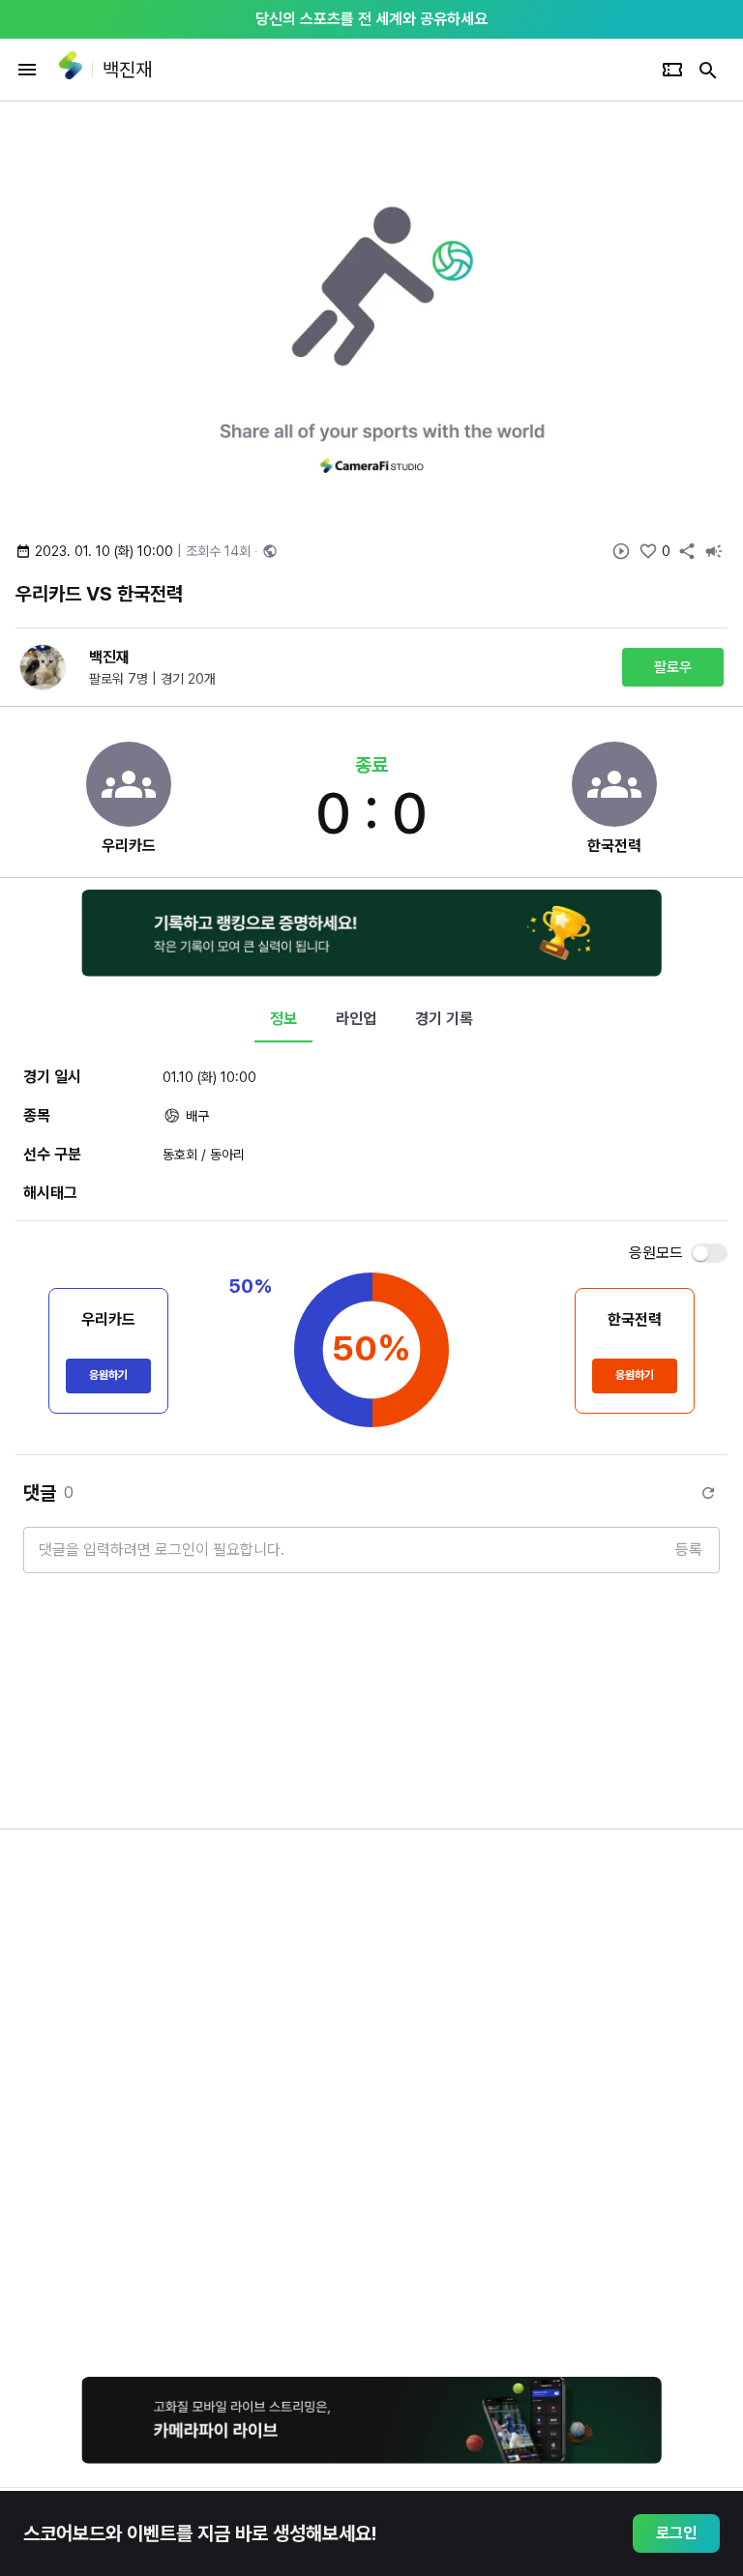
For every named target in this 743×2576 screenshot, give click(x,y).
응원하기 (108, 1375)
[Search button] (708, 70)
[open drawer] (27, 70)
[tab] (283, 1019)
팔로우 (673, 667)
